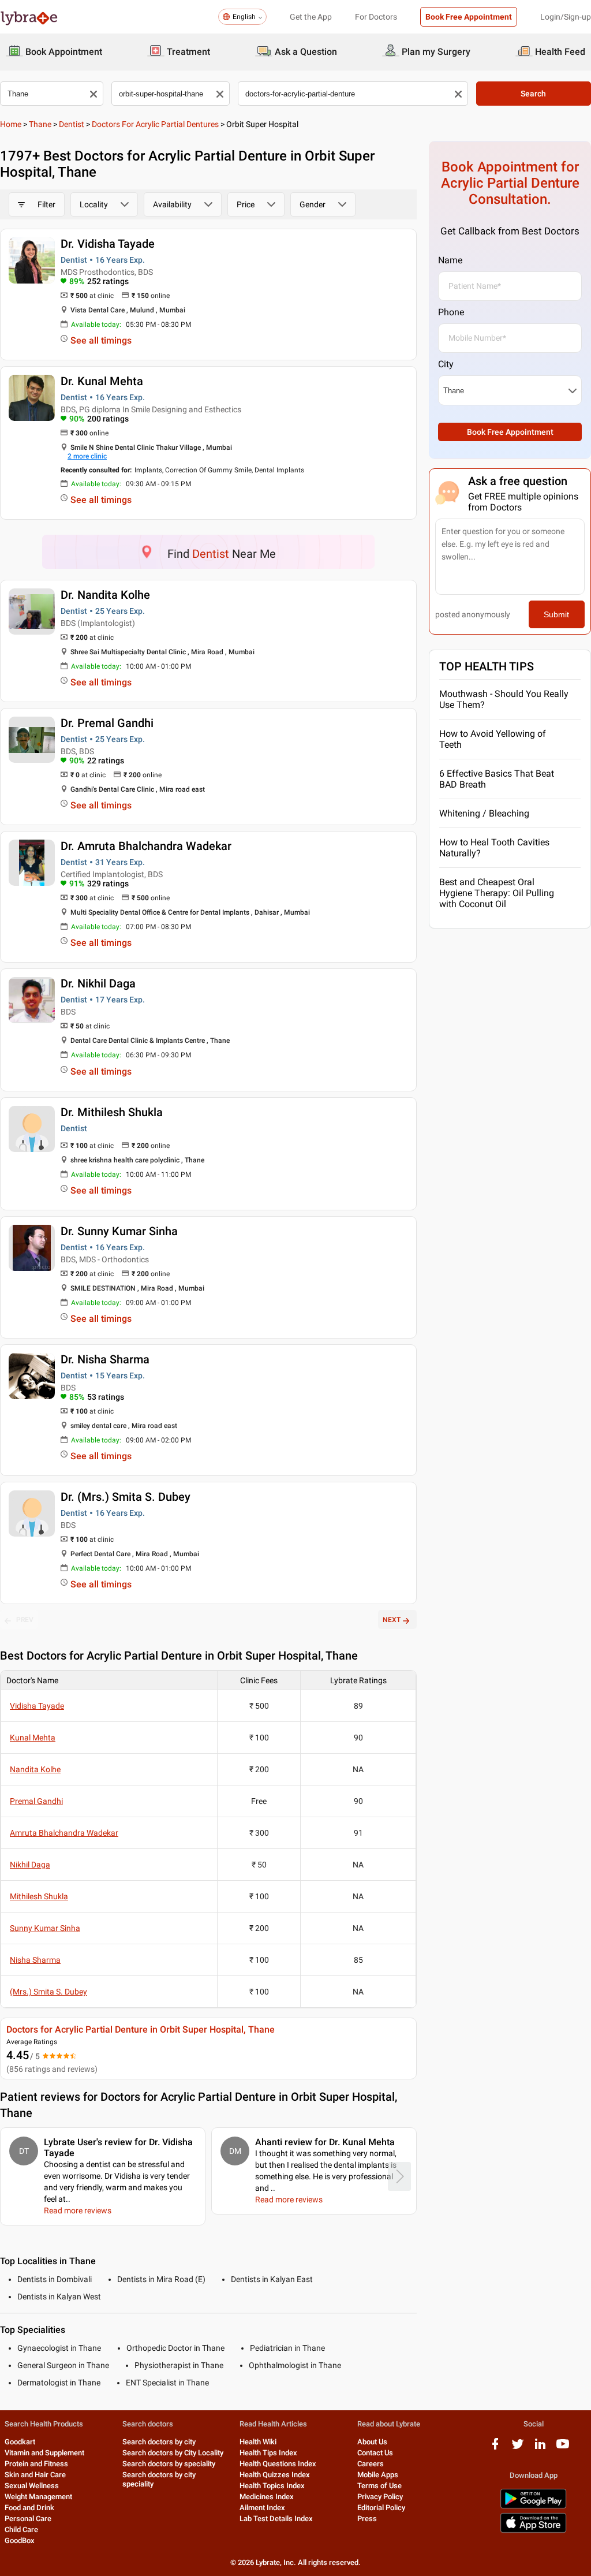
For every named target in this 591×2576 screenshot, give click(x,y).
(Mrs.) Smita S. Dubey (48, 1992)
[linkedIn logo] (540, 2448)
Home (11, 124)
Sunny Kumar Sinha (45, 1928)
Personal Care (28, 2519)
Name (450, 260)
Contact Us (375, 2453)
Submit (556, 614)
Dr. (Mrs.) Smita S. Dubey (126, 1497)
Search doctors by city (159, 2442)
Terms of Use (379, 2486)
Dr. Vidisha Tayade (108, 244)
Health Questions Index (278, 2464)
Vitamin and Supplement (44, 2453)
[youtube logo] (563, 2448)
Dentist (72, 124)
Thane (40, 124)
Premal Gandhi (36, 1801)
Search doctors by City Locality (173, 2453)
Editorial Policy (381, 2508)
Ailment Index (262, 2508)
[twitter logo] (518, 2448)
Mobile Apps (378, 2475)
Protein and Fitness (36, 2464)
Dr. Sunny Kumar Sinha (119, 1231)
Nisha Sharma (35, 1960)
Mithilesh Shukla (39, 1896)
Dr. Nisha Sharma (105, 1359)
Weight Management (38, 2497)
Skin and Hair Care (35, 2475)
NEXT (392, 1620)
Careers (371, 2464)
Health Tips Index (268, 2453)
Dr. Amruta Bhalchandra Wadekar (146, 846)
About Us (372, 2442)
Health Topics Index (272, 2486)
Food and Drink (29, 2508)
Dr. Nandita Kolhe (105, 595)
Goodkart (20, 2442)
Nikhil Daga (30, 1865)
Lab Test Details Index (276, 2519)
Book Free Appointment (469, 17)
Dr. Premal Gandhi (107, 723)
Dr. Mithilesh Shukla (112, 1112)
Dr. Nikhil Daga (98, 983)
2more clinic (87, 456)
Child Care (21, 2530)
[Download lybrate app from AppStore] (533, 2531)
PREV (25, 1620)
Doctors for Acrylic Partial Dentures (155, 124)
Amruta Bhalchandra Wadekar (64, 1833)
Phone (451, 312)
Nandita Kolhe (35, 1769)
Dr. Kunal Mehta (102, 381)
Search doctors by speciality (169, 2464)
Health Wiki (258, 2442)
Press (367, 2519)
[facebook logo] (495, 2448)
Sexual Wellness (32, 2486)
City (446, 364)
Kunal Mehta (33, 1738)
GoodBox (20, 2540)
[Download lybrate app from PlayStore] (533, 2506)
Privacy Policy (380, 2497)
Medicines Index (267, 2497)
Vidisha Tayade (37, 1706)
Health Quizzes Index (275, 2475)
